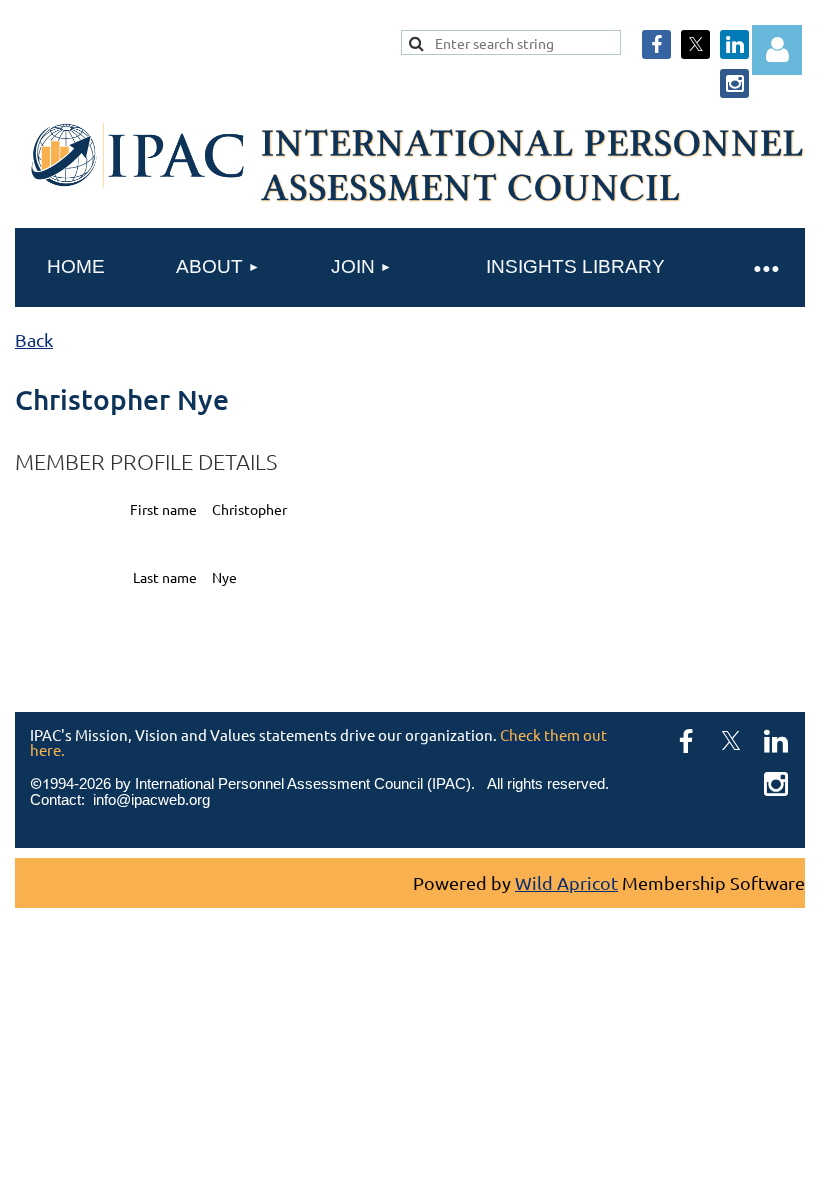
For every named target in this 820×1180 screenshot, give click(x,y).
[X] (695, 44)
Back (34, 339)
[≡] (765, 267)
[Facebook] (656, 44)
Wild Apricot (566, 882)
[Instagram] (734, 83)
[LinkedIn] (734, 44)
